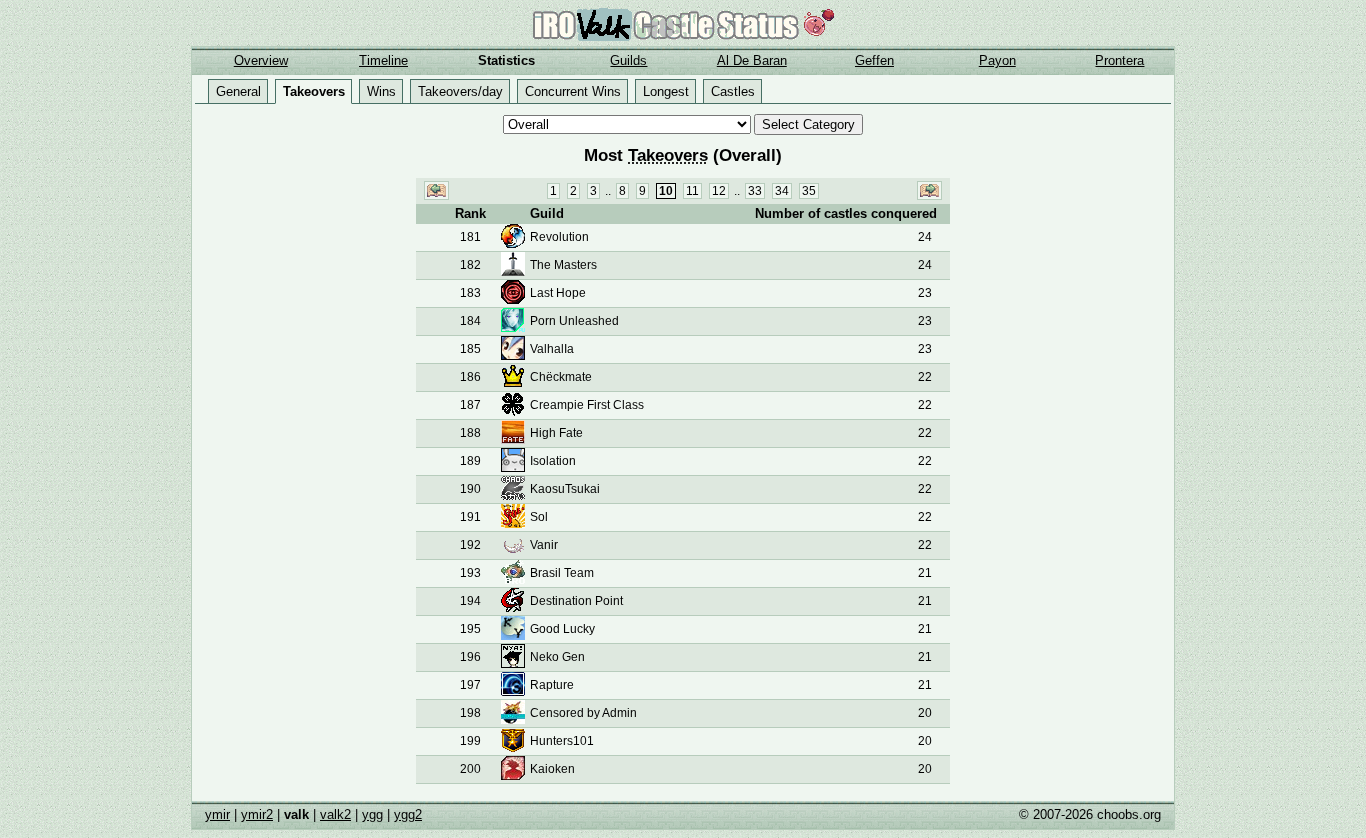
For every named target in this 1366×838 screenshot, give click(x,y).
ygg (372, 814)
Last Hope (558, 293)
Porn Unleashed (574, 321)
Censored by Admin (583, 713)
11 (692, 191)
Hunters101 (562, 741)
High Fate (556, 433)
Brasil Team (562, 573)
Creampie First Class (587, 405)
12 (719, 191)
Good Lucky (562, 629)
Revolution (559, 237)
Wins (381, 91)
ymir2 (257, 814)
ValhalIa (552, 349)
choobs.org (1129, 814)
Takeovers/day (460, 91)
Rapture (552, 685)
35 (809, 191)
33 (755, 191)
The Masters (563, 265)
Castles (733, 91)
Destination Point (576, 601)
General (238, 91)
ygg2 (408, 814)
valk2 (335, 814)
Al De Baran (752, 60)
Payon (997, 60)
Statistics (506, 60)
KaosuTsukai (565, 489)
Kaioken (552, 769)
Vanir (544, 545)
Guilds (628, 60)
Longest (666, 91)
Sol (539, 517)
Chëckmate (561, 377)
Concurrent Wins (573, 91)
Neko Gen (557, 657)
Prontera (1119, 60)
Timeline (383, 60)
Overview (261, 60)
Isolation (553, 461)
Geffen (874, 60)
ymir (217, 814)
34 (782, 191)
